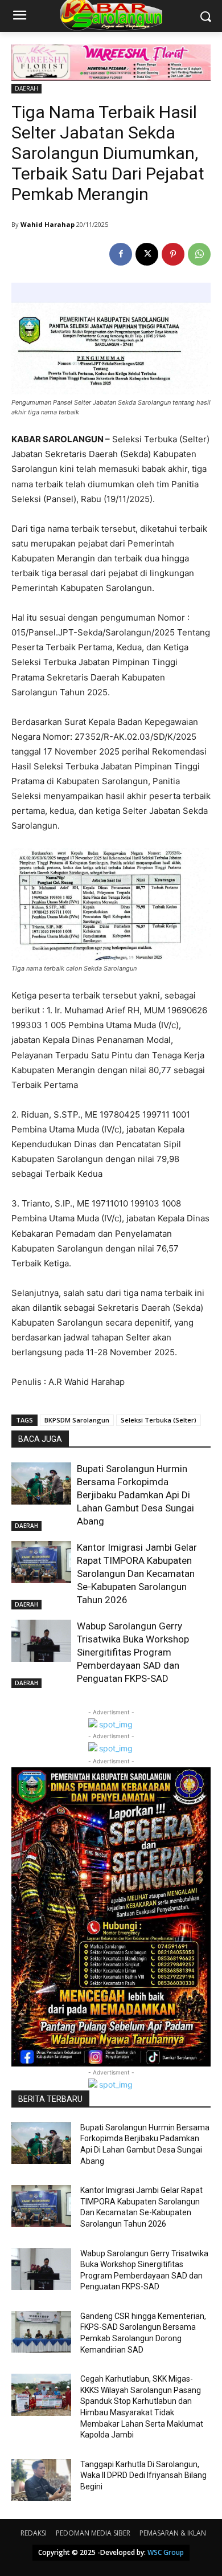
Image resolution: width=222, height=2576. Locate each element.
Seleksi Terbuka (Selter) (159, 1420)
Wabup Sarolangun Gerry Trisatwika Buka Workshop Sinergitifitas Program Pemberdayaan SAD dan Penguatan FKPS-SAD (133, 1652)
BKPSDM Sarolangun (77, 1420)
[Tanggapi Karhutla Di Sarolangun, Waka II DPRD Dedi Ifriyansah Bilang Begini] (41, 2480)
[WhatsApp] (199, 254)
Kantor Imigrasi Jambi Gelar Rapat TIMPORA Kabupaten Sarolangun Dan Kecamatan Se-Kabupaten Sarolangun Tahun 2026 (137, 1574)
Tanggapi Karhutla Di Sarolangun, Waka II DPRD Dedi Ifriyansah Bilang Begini (143, 2475)
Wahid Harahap (48, 224)
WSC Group (166, 2552)
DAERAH (26, 88)
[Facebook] (121, 254)
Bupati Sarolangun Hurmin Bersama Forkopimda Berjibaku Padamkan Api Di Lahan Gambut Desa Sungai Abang (135, 1495)
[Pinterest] (173, 254)
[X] (147, 254)
